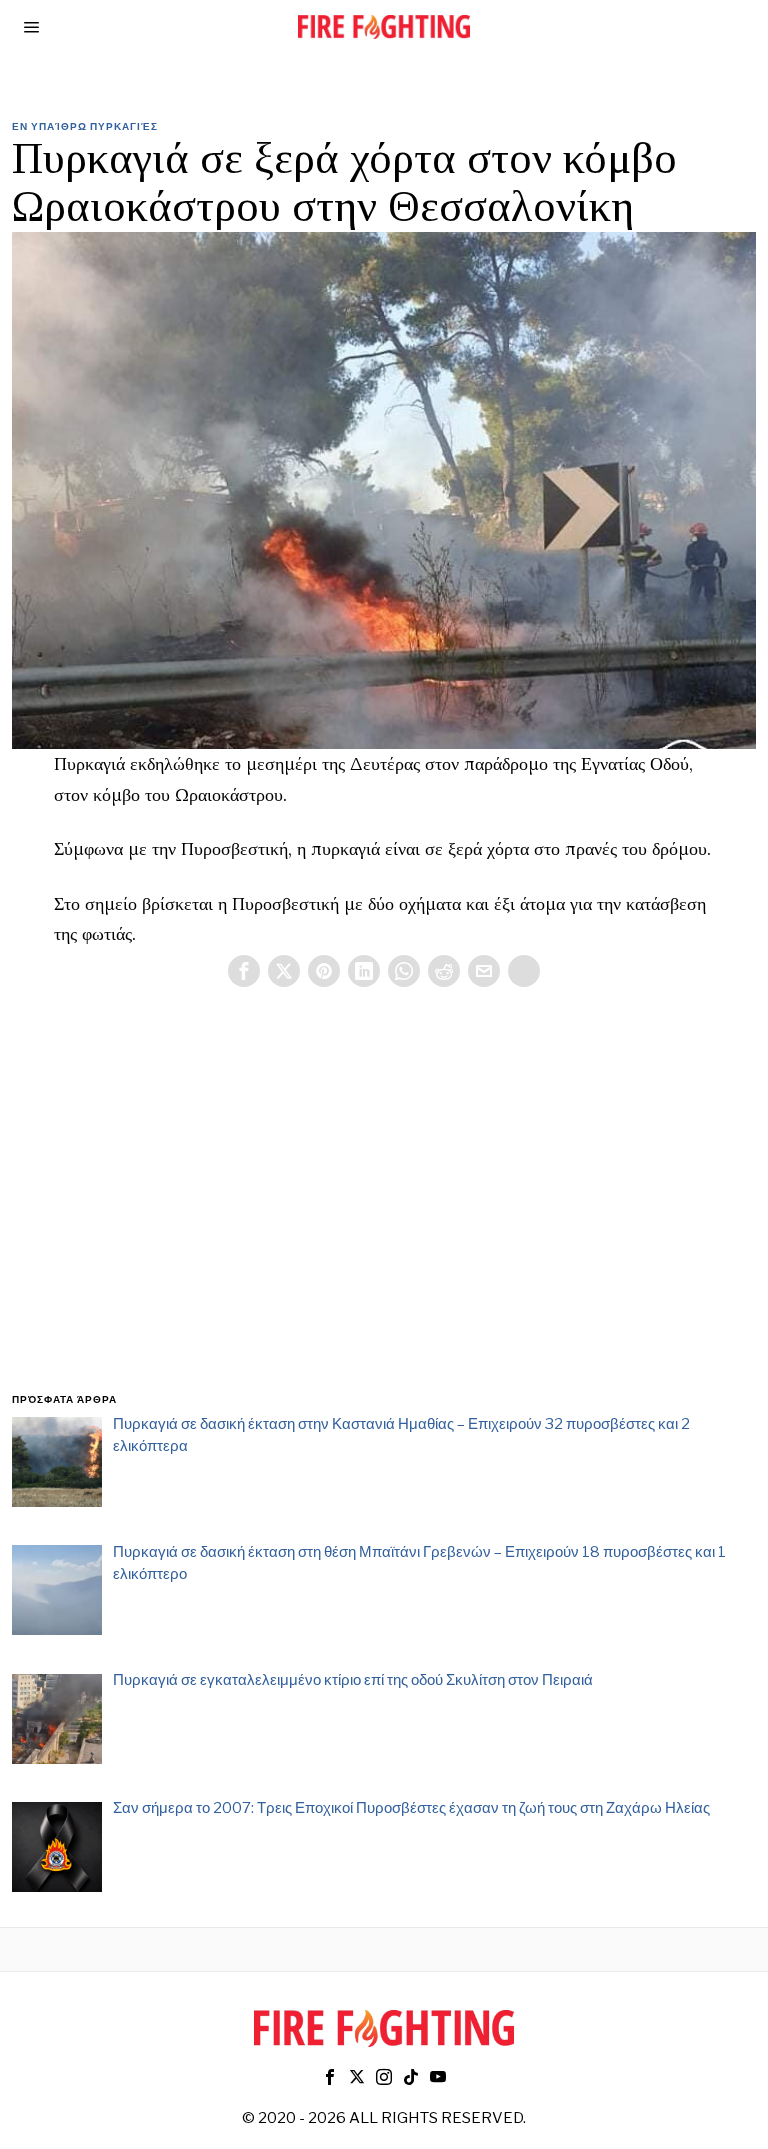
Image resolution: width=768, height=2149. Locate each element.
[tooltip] (244, 971)
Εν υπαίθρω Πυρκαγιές (85, 126)
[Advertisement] (384, 1214)
